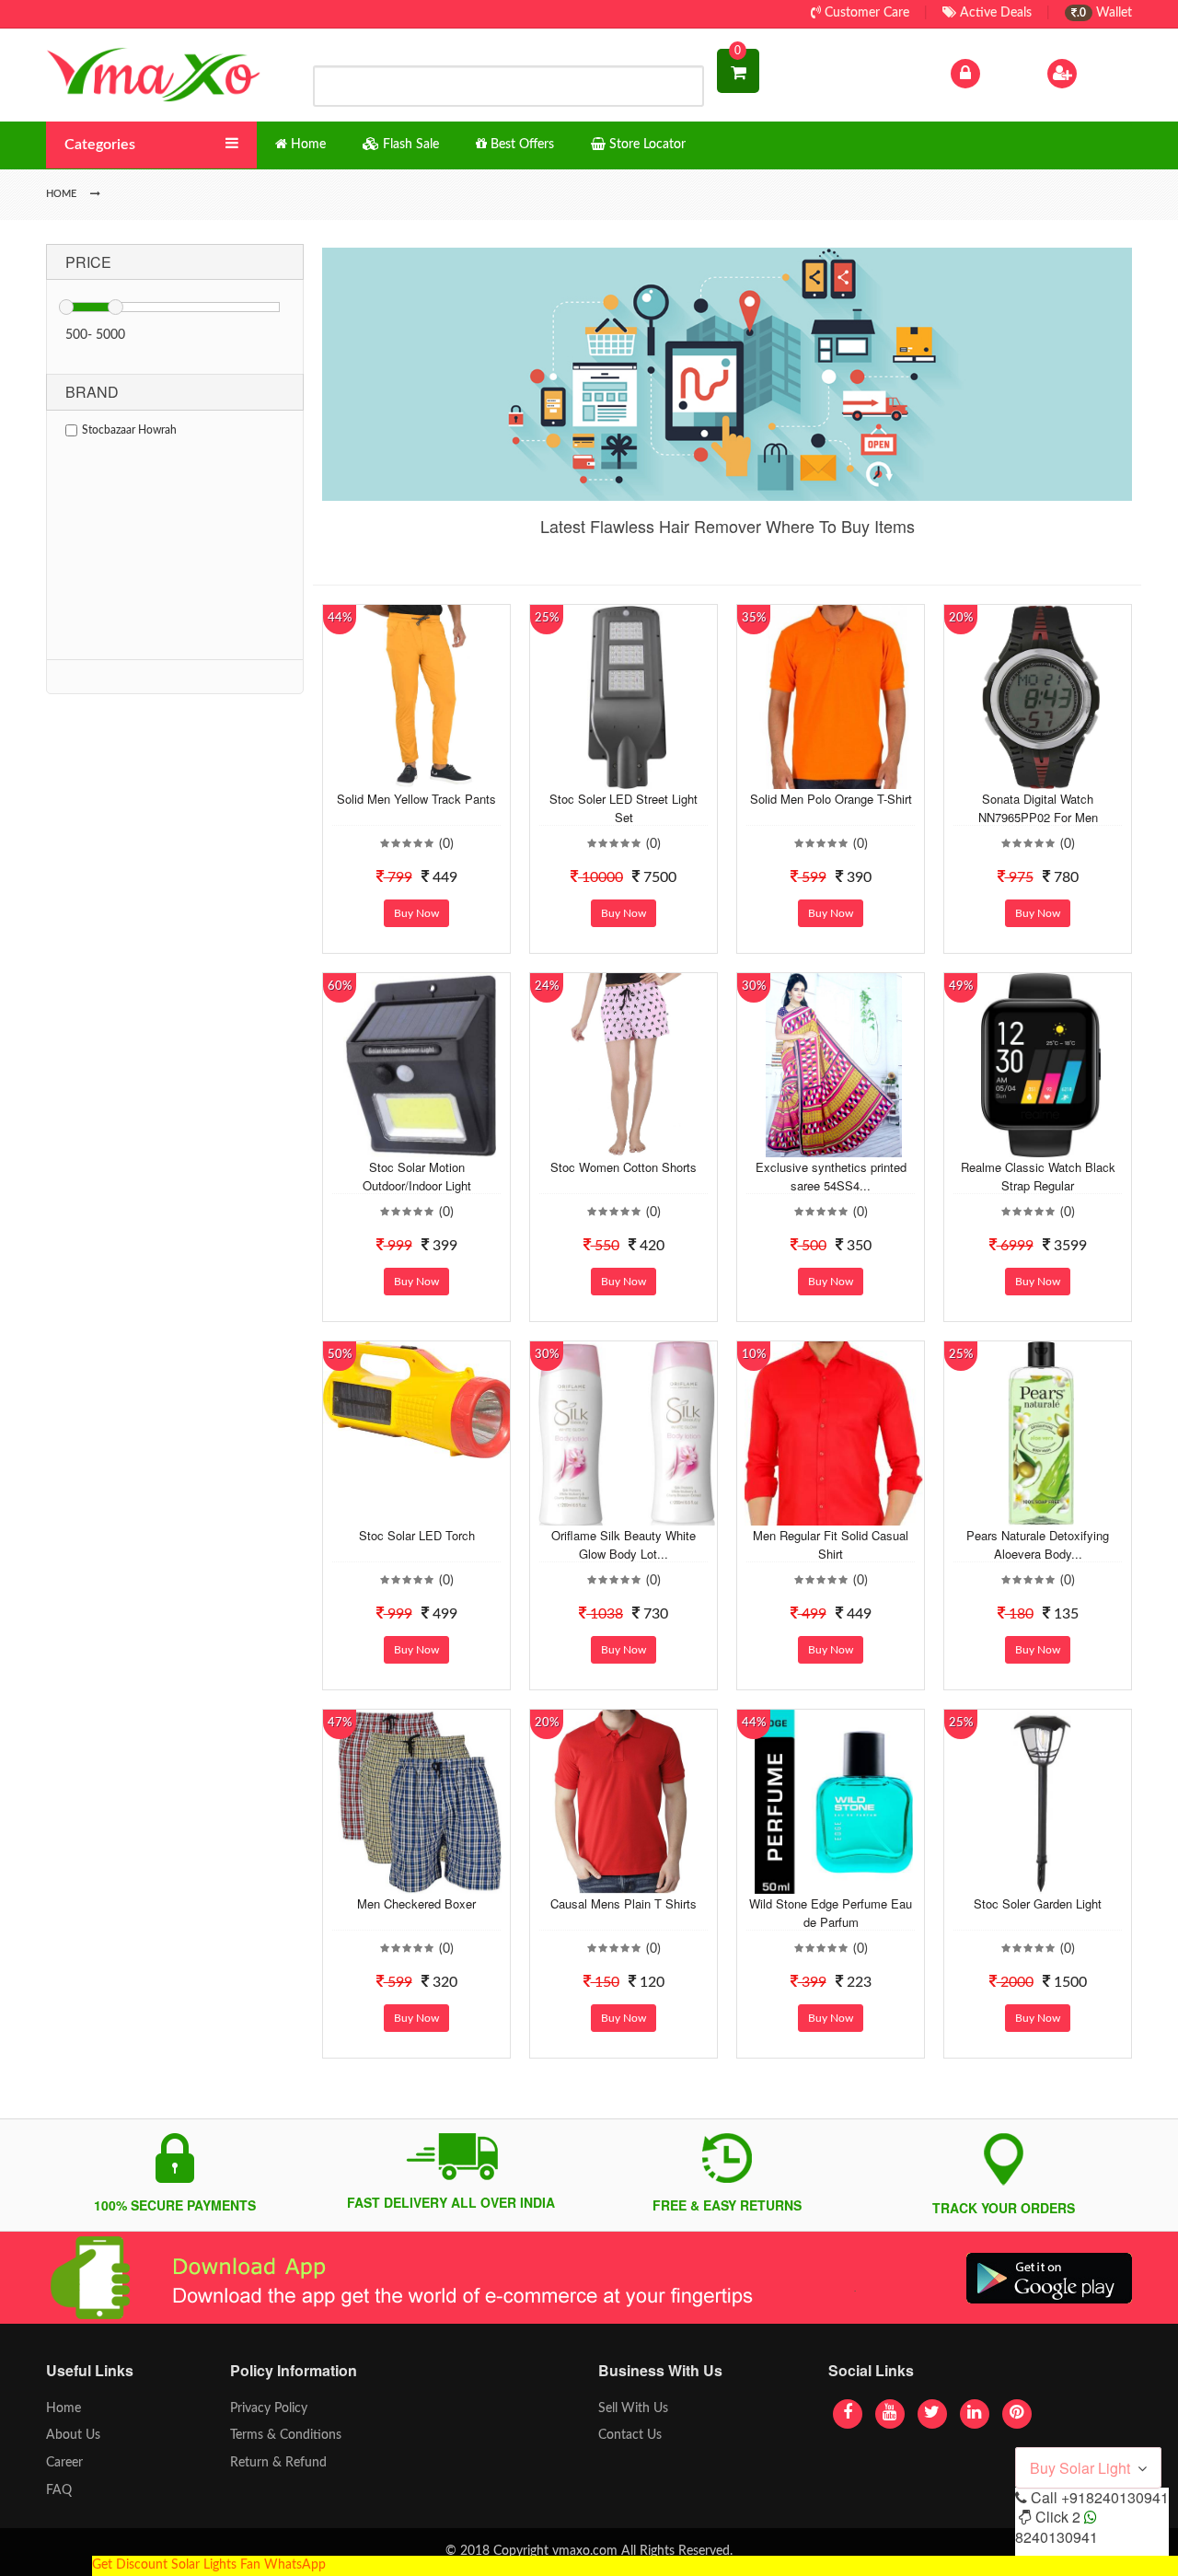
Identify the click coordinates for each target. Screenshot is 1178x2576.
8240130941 (1057, 2537)
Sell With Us (633, 2408)
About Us (73, 2435)
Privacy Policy (269, 2408)
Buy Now (416, 913)
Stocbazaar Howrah (129, 430)
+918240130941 (1115, 2497)
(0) (446, 844)
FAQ (59, 2490)
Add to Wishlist (402, 775)
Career (64, 2463)
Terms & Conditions (286, 2435)
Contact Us (630, 2435)
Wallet (1104, 13)
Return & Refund (278, 2463)
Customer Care (865, 13)
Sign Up (1103, 73)
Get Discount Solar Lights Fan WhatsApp (209, 2565)
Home (64, 2408)
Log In (1001, 73)
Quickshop (438, 775)
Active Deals (994, 13)
